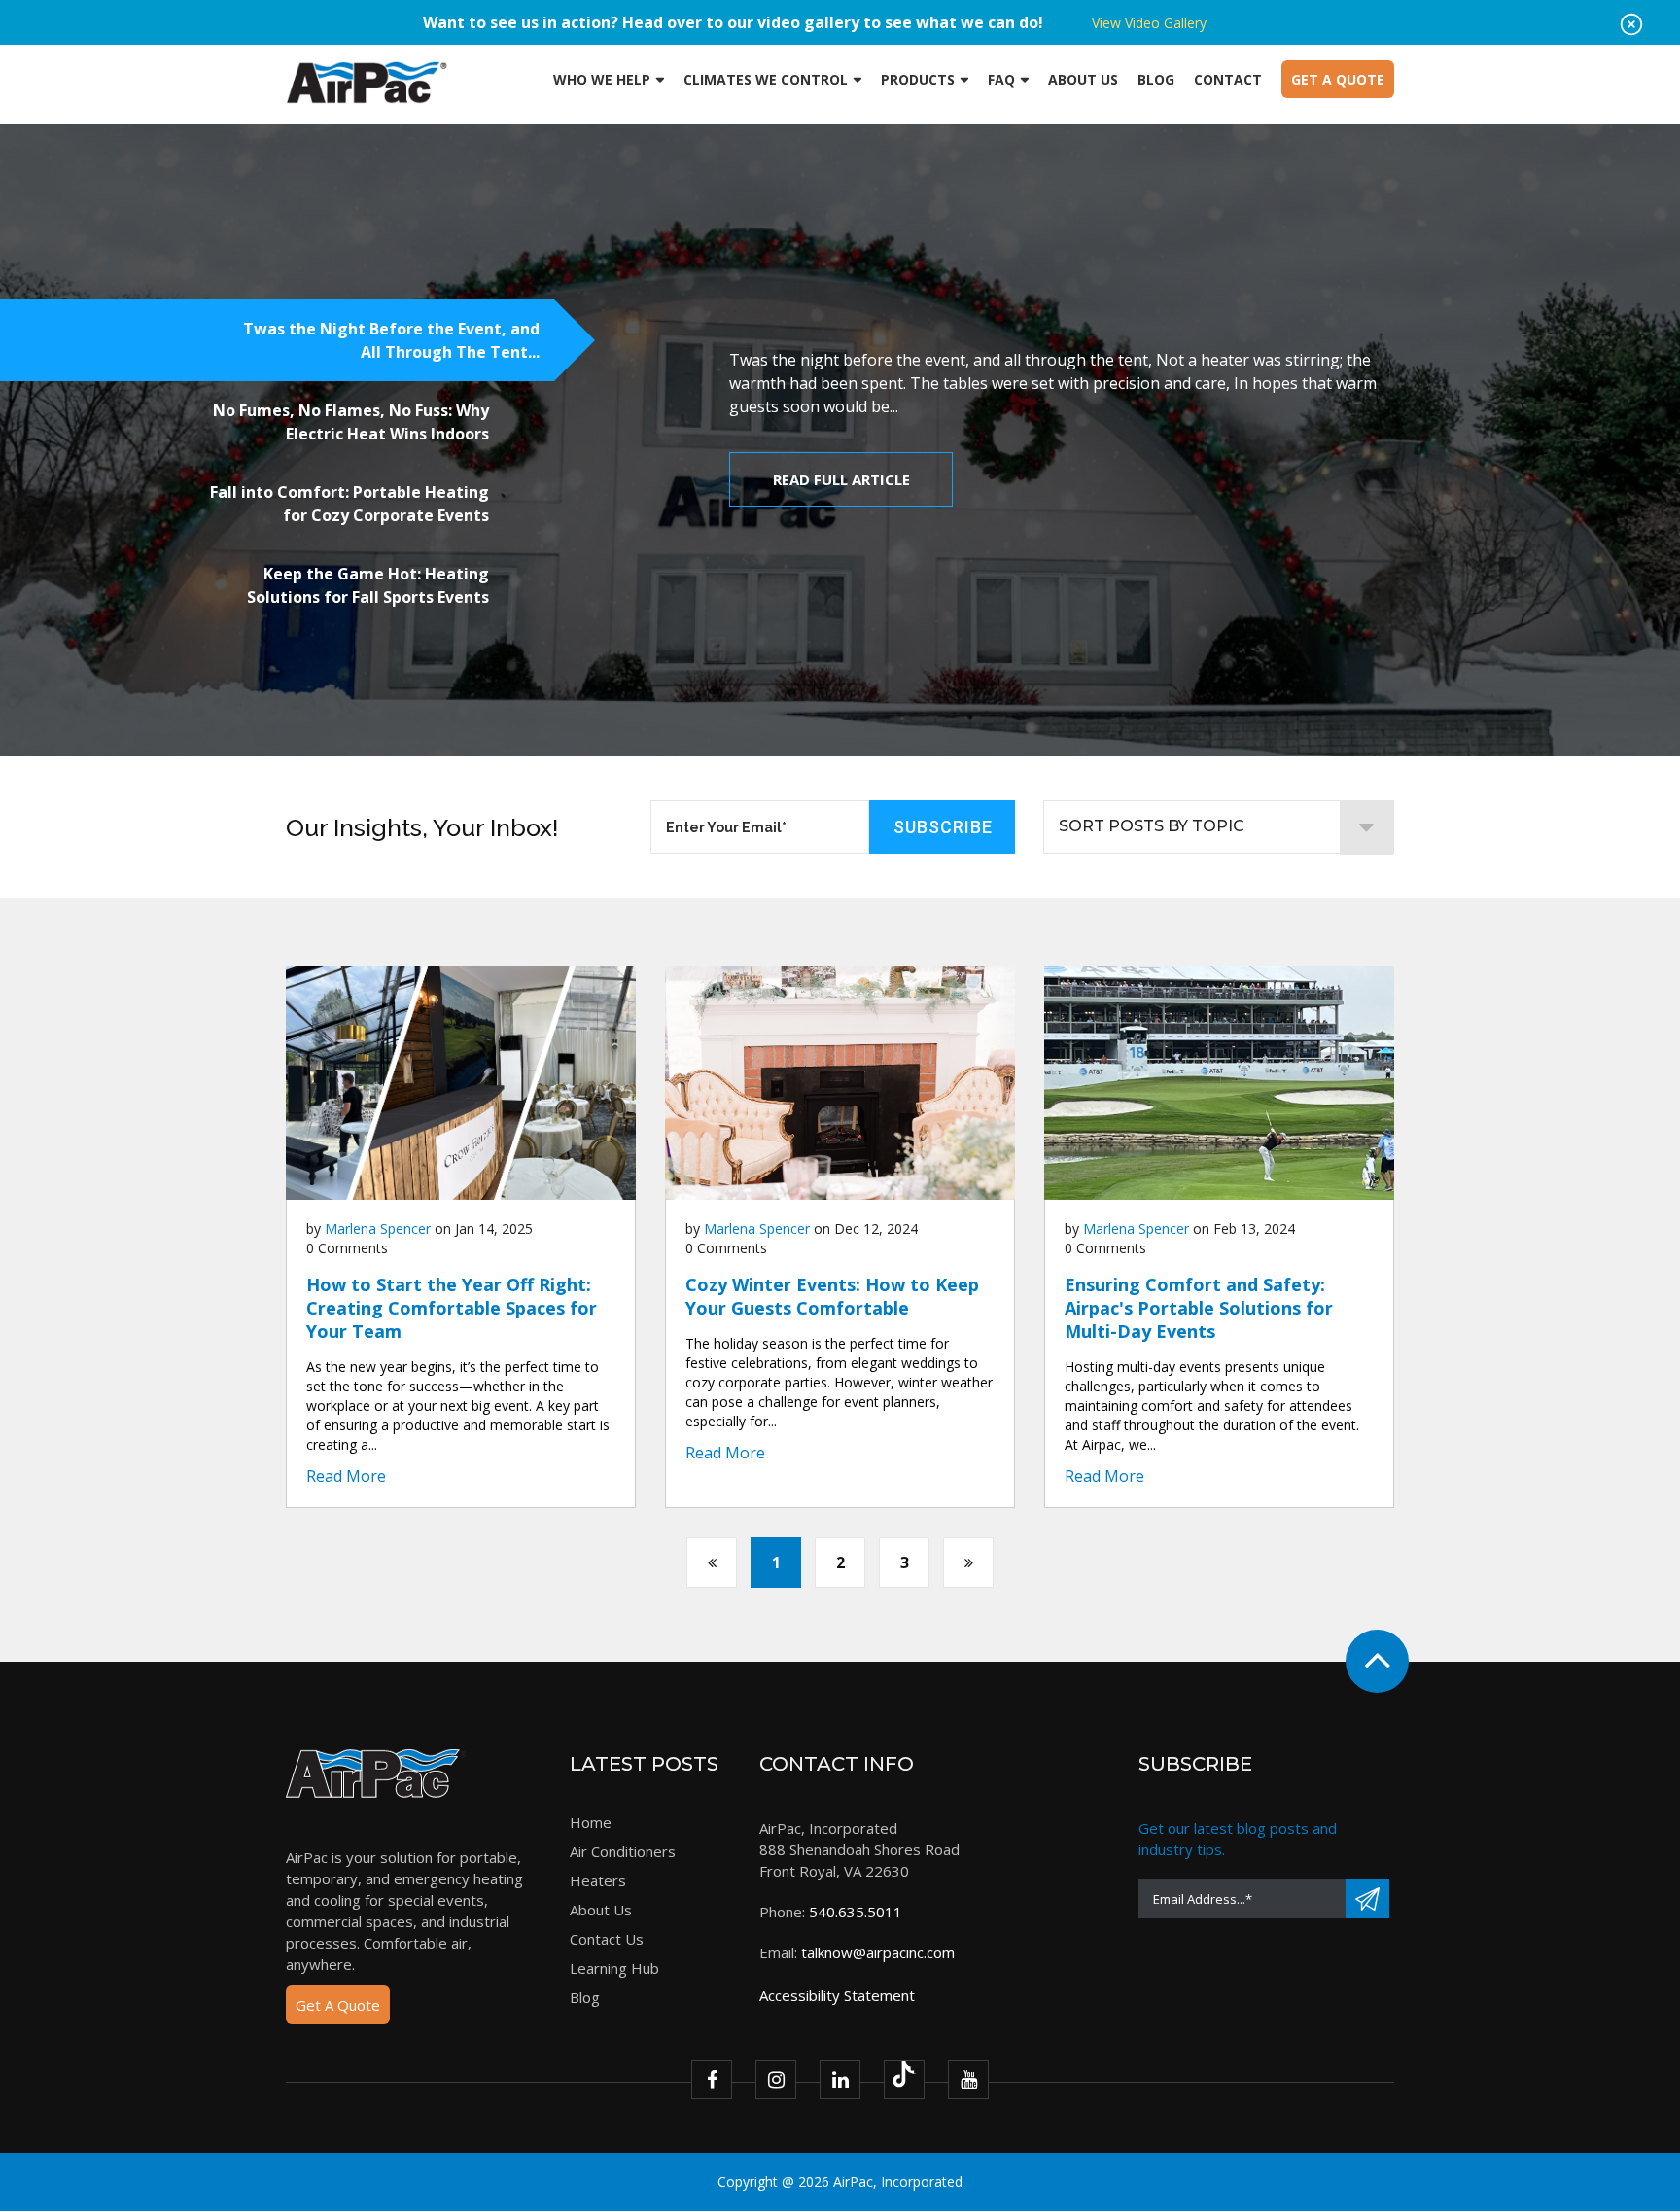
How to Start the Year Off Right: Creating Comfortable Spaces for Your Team (452, 1308)
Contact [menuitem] (1228, 79)
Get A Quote (338, 2005)
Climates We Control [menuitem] (766, 79)
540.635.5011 (856, 1912)
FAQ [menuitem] (1001, 79)
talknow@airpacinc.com (878, 1952)
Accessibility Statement (837, 1995)
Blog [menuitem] (1156, 79)
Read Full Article (841, 479)
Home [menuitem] (591, 1822)
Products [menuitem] (918, 79)
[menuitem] (1338, 80)
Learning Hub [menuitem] (614, 1968)
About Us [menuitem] (1083, 79)
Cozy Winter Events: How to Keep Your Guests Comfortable (832, 1296)
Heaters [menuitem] (598, 1880)
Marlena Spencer (378, 1229)
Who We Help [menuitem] (602, 79)
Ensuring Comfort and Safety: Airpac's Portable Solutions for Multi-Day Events (1199, 1308)
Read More (346, 1476)
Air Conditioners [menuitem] (623, 1851)
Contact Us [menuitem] (607, 1939)
